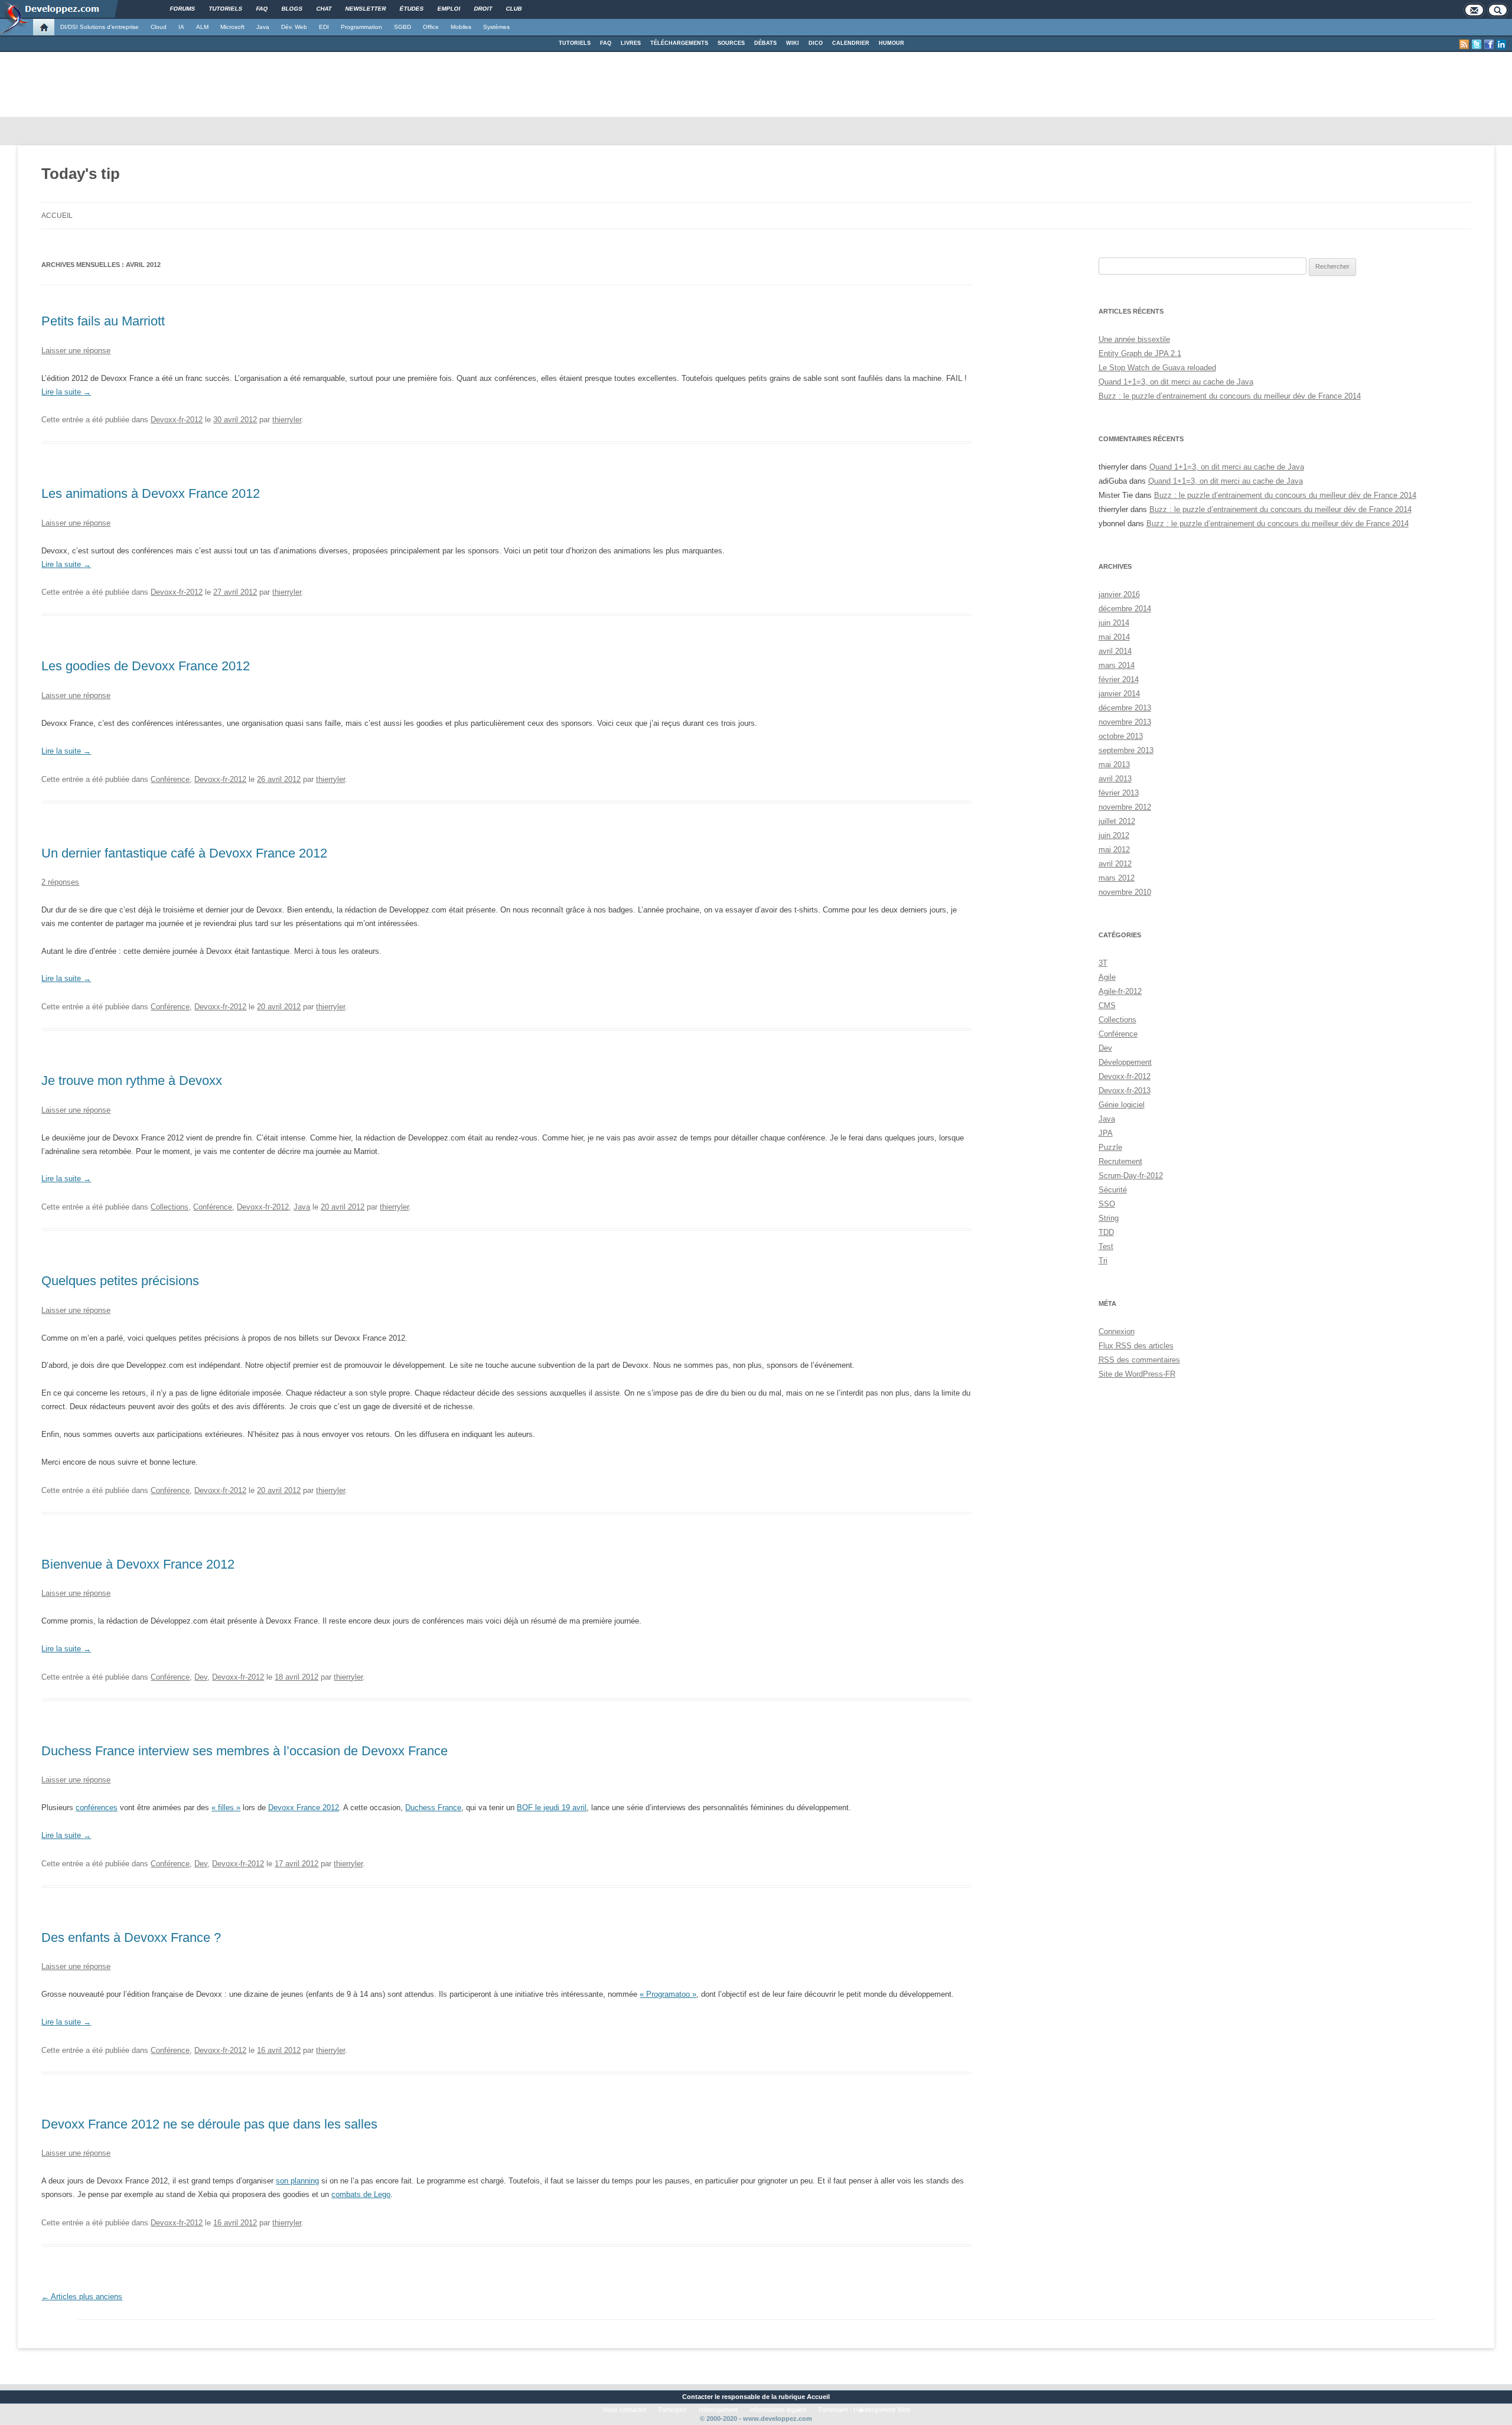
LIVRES (631, 43)
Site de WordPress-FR (1137, 1374)
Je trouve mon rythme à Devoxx (132, 1081)
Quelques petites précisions (120, 1281)
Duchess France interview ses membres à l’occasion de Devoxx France (245, 1751)
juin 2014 (1114, 623)
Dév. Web (294, 27)
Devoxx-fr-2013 (1125, 1091)
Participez (673, 2410)
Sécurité (1113, 1190)
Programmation (361, 27)
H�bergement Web (882, 2410)
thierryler (287, 420)
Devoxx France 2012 (304, 1808)
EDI (324, 27)
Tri (1103, 1261)
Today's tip (81, 174)
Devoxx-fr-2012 (177, 420)
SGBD (403, 27)
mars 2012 (1117, 878)
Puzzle (1110, 1147)
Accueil (57, 216)
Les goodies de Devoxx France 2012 (146, 666)
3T (1103, 963)
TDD (1106, 1232)
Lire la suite (66, 392)
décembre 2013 (1125, 708)
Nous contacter (625, 2410)
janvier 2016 (1119, 594)
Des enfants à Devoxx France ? (131, 1937)
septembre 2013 (1126, 750)
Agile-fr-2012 (1120, 991)
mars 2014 (1117, 665)
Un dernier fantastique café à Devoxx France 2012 (184, 853)
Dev (201, 1677)
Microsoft (232, 27)
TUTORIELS (575, 43)
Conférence (170, 779)
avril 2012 (1115, 864)
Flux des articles (1136, 1346)
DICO (816, 43)
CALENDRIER (851, 43)
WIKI (793, 43)
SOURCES (731, 43)
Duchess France (433, 1808)
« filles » (226, 1808)
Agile (1107, 977)
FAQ (606, 43)
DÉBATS (765, 43)
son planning (297, 2181)
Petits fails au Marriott (103, 321)
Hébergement (718, 2410)
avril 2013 (1115, 779)
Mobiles (461, 27)
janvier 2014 (1119, 694)
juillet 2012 (1117, 821)
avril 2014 (1115, 651)
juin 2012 (1114, 835)
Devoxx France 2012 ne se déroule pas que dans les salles (209, 2124)
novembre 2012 (1125, 807)
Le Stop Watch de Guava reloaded (1157, 368)
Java (263, 27)
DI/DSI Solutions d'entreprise (100, 27)
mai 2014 (1114, 637)
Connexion (1117, 1332)
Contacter (698, 2397)
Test (1106, 1246)
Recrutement (1120, 1161)
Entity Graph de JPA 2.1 (1140, 353)
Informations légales (778, 2410)
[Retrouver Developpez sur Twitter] (1477, 44)
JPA (1106, 1133)
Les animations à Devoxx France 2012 (151, 493)
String (1109, 1218)
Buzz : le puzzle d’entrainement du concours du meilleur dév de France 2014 (1230, 396)
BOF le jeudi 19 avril (552, 1808)
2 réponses (60, 882)
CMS (1107, 1005)
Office (431, 27)
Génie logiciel (1122, 1105)
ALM (202, 27)
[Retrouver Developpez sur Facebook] (1489, 44)
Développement (1125, 1062)
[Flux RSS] (1464, 44)
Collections (170, 1207)
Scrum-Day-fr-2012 (1131, 1176)
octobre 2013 (1121, 736)
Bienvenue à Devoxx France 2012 (138, 1564)
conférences (97, 1808)
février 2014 (1119, 679)
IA (181, 27)
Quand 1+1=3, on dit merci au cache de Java (1176, 382)
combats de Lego (361, 2194)
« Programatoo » (668, 1994)
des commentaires (1139, 1360)
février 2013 (1119, 793)
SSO (1107, 1204)
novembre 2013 (1125, 722)
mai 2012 (1114, 850)
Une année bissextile (1134, 339)
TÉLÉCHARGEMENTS (679, 43)
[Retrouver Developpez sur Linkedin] (1501, 44)
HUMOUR (892, 43)
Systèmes (496, 27)
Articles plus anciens (82, 2297)
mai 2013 (1114, 765)
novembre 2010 (1125, 892)
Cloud (159, 27)
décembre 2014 (1125, 609)
